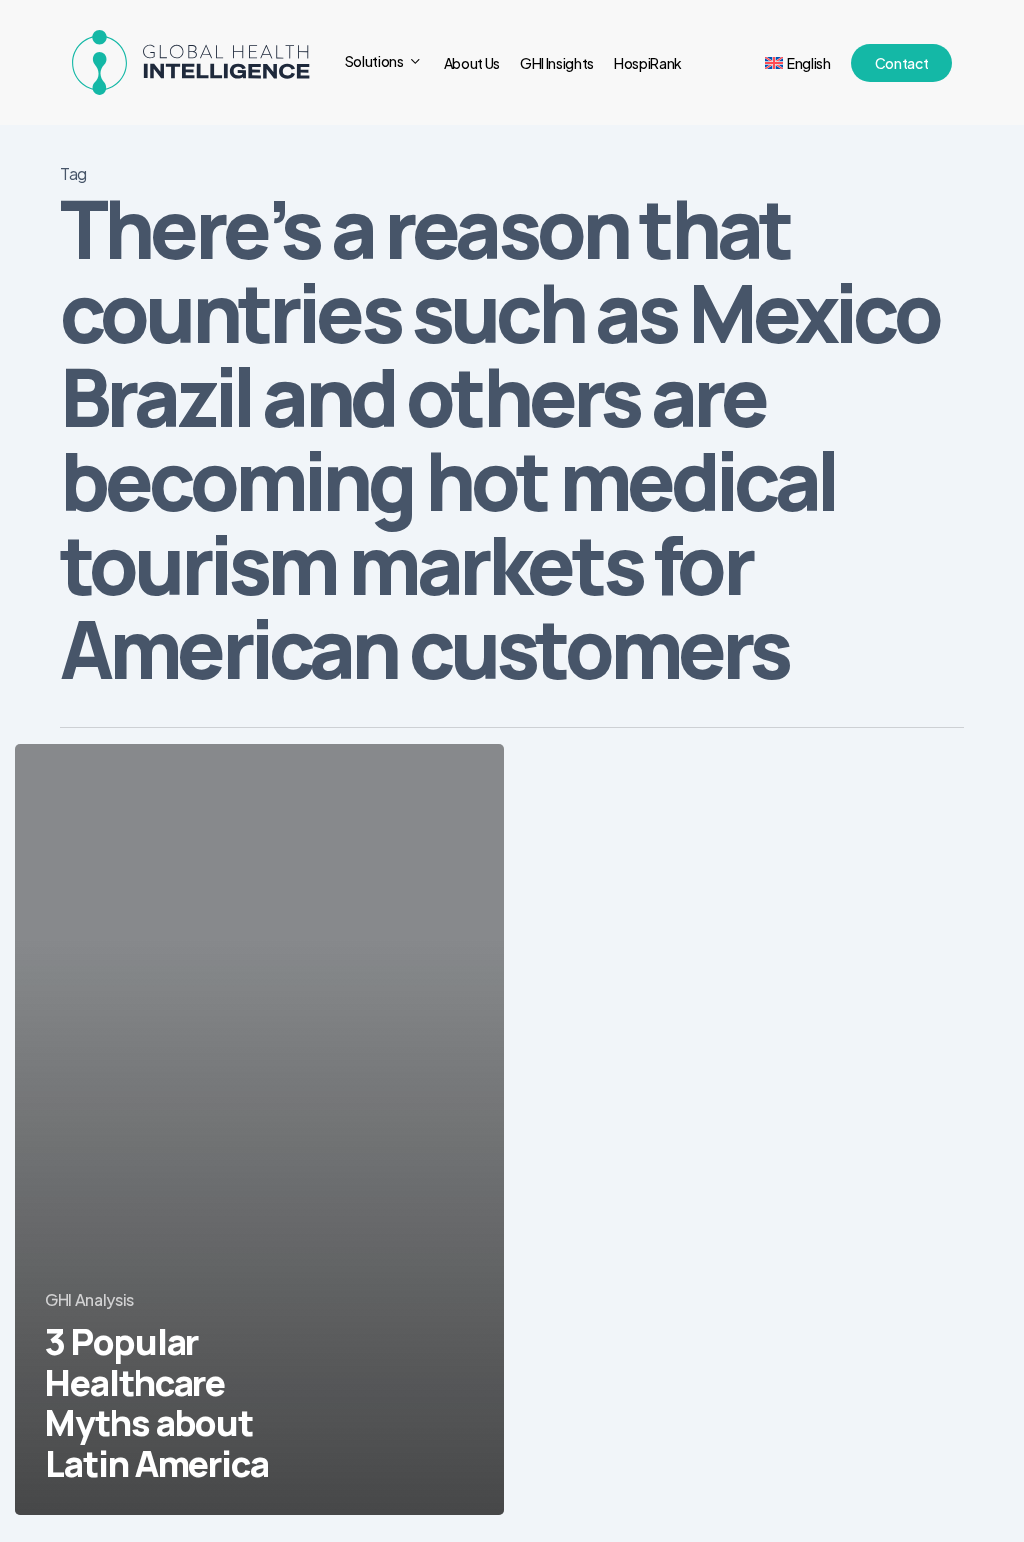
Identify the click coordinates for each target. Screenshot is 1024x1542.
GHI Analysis (89, 1299)
